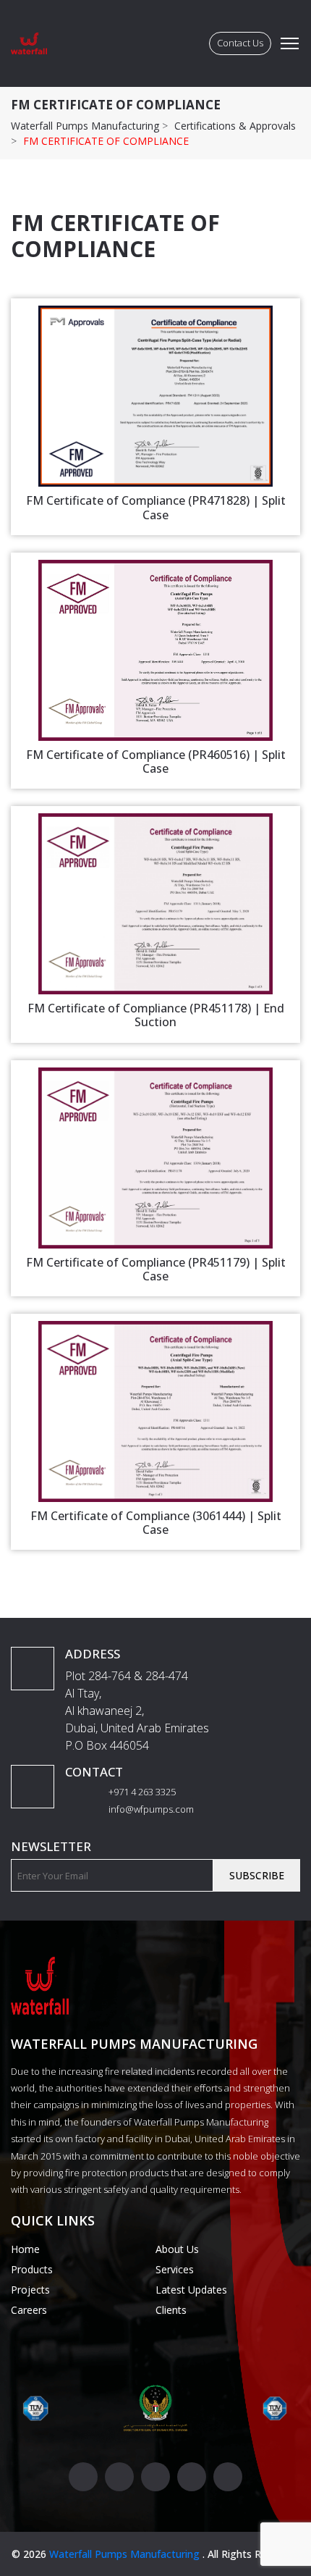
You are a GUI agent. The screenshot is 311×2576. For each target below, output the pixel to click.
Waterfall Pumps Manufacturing (126, 2554)
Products (32, 2269)
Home (25, 2249)
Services (175, 2269)
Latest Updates (191, 2290)
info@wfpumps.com (150, 1809)
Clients (171, 2310)
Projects (30, 2290)
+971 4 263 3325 (141, 1792)
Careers (29, 2310)
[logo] (29, 43)
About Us (177, 2249)
